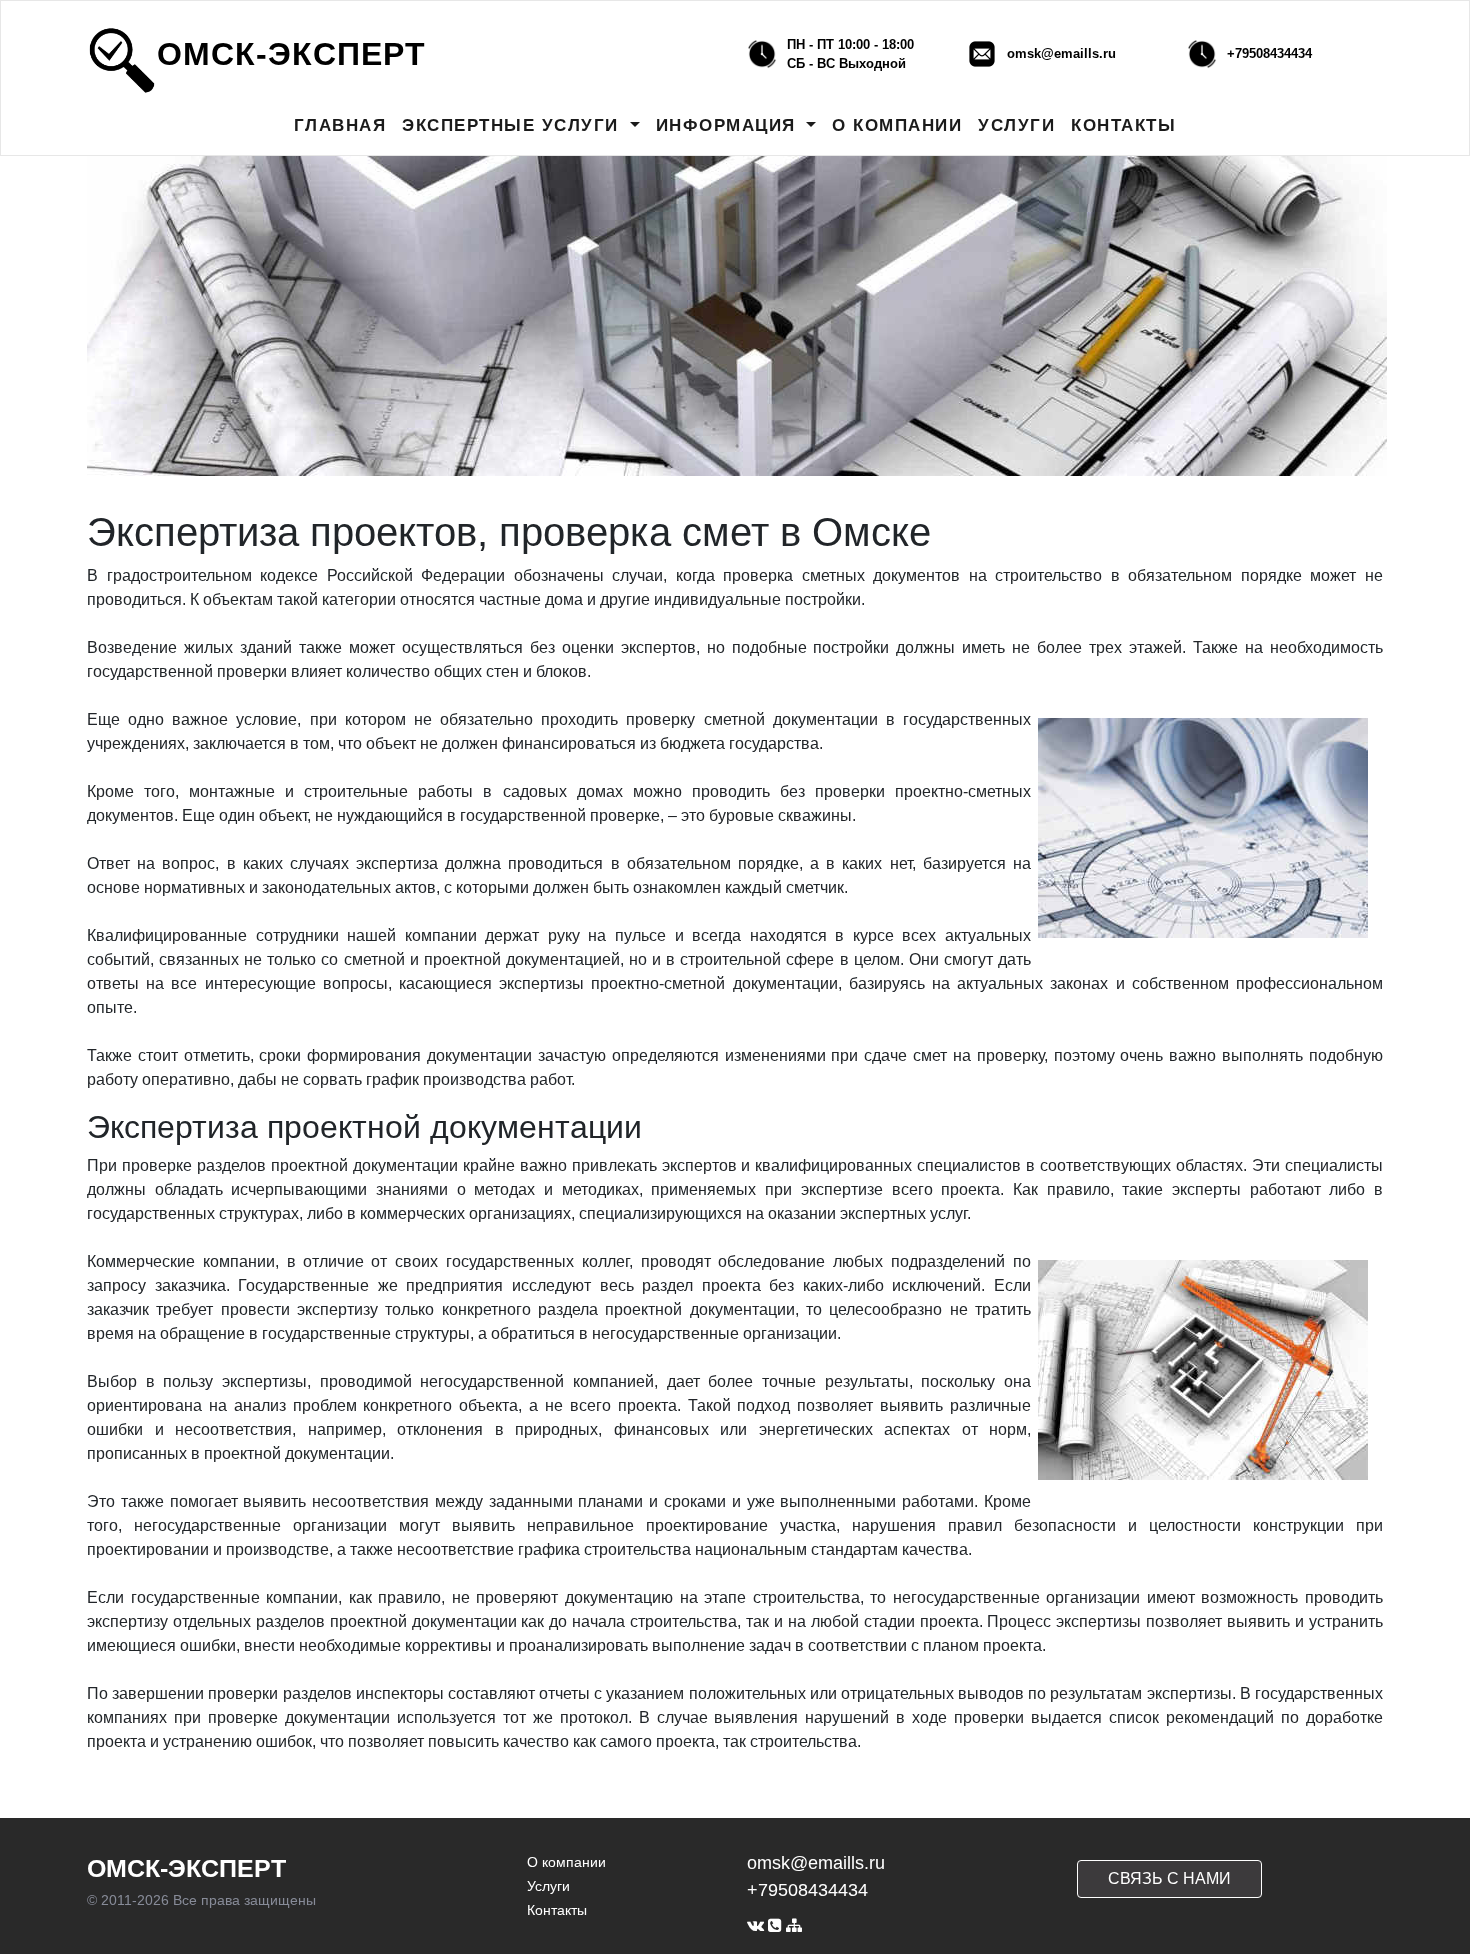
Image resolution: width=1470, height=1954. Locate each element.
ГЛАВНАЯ (340, 125)
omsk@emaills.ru (1061, 53)
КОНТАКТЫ (1123, 125)
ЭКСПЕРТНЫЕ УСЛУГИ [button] (513, 125)
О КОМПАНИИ (897, 125)
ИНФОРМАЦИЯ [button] (729, 125)
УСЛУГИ (1016, 125)
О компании (566, 1862)
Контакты (557, 1910)
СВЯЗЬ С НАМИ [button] (1169, 1878)
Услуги (548, 1886)
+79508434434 (1269, 53)
